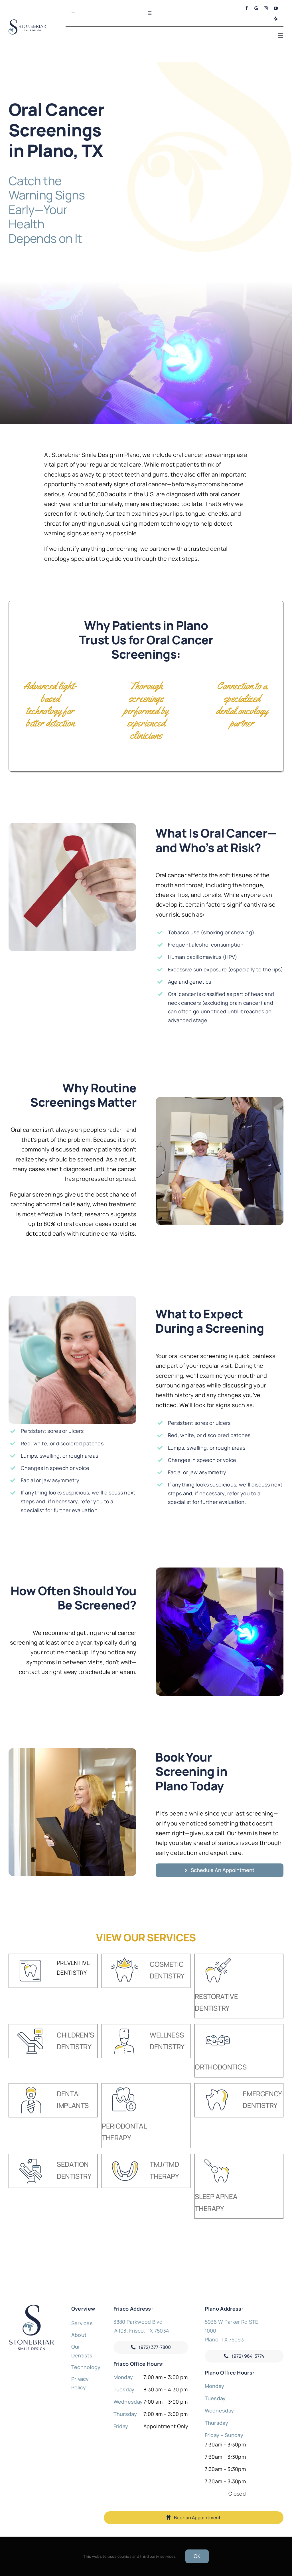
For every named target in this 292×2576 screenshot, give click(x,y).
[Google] (256, 8)
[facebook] (247, 8)
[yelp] (276, 19)
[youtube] (276, 8)
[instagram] (266, 8)
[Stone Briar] (32, 2307)
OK (197, 2556)
